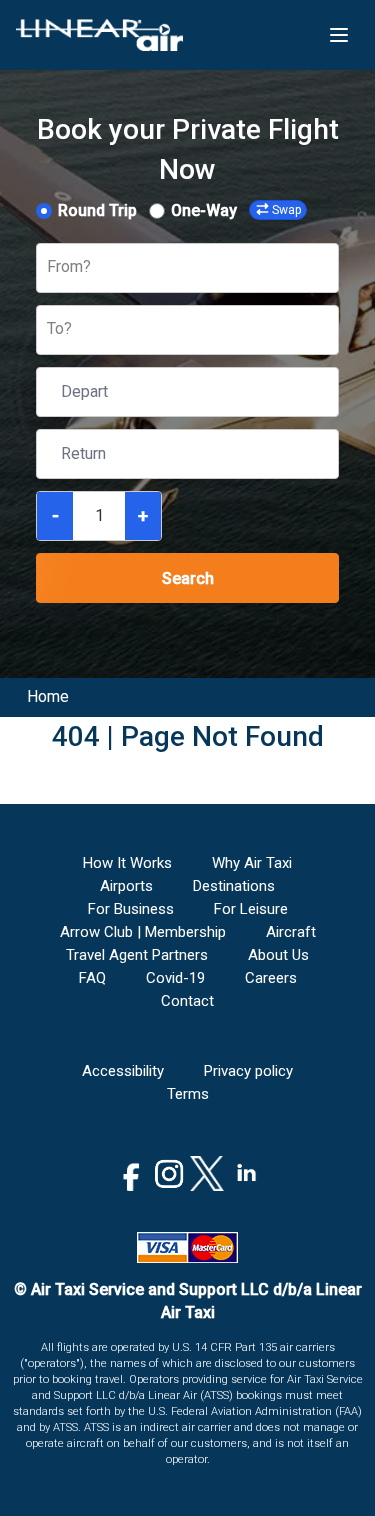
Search (188, 578)
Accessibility (123, 1071)
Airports (126, 886)
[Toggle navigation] (339, 35)
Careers (271, 978)
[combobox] (49, 267)
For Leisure (251, 909)
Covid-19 (175, 978)
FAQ (92, 978)
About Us (278, 955)
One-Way (204, 210)
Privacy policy (248, 1071)
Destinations (234, 886)
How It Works (127, 863)
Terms (188, 1094)
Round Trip (97, 210)
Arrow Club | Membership (143, 932)
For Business (131, 909)
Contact (187, 1001)
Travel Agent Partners (137, 955)
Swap (286, 210)
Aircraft (291, 932)
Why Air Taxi (252, 863)
